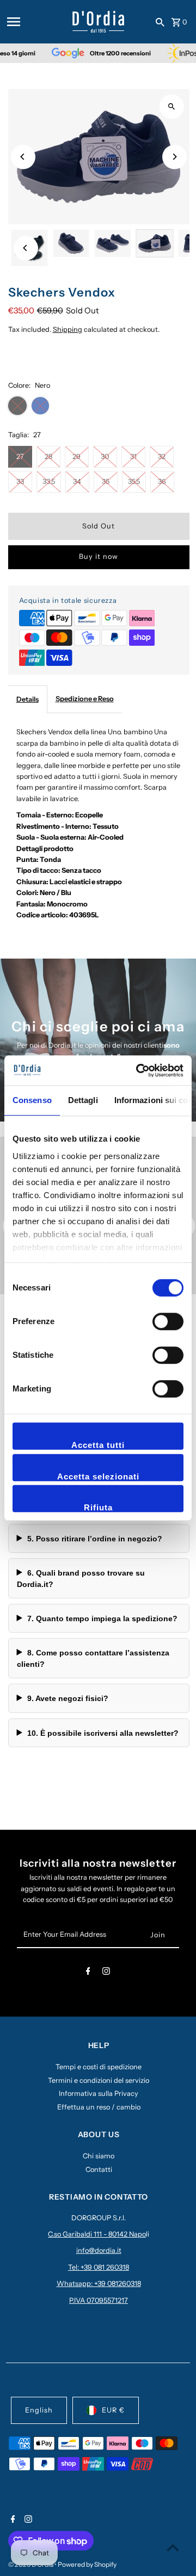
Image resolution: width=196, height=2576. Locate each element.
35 (106, 481)
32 (162, 456)
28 (48, 456)
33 (20, 481)
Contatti (99, 2169)
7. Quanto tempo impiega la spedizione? (102, 1618)
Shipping (68, 329)
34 (77, 481)
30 (105, 456)
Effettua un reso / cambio (99, 2107)
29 (76, 456)
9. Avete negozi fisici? (68, 1698)
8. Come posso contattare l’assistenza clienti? (93, 1658)
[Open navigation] (36, 22)
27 (20, 456)
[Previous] (23, 157)
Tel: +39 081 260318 (99, 2267)
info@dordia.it (99, 2250)
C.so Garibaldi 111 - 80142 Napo (97, 2234)
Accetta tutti (98, 1445)
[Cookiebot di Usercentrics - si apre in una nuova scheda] (138, 1070)
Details (27, 699)
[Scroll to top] (173, 2547)
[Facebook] (88, 1973)
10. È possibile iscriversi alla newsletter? (103, 1733)
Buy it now (99, 556)
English (39, 2410)
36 (162, 481)
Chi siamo (99, 2156)
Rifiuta (98, 1507)
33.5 (49, 481)
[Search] (160, 22)
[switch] (168, 1321)
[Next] (174, 157)
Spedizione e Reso (85, 699)
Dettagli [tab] (83, 1100)
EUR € (113, 2410)
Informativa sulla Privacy (99, 2093)
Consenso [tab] (32, 1100)
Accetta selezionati (98, 1476)
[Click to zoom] (172, 107)
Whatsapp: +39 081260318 (99, 2284)
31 (133, 456)
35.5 (134, 481)
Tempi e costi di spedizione (99, 2067)
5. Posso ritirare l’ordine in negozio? (95, 1539)
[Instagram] (106, 1973)
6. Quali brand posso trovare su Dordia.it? (81, 1578)
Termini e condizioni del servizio (99, 2080)
